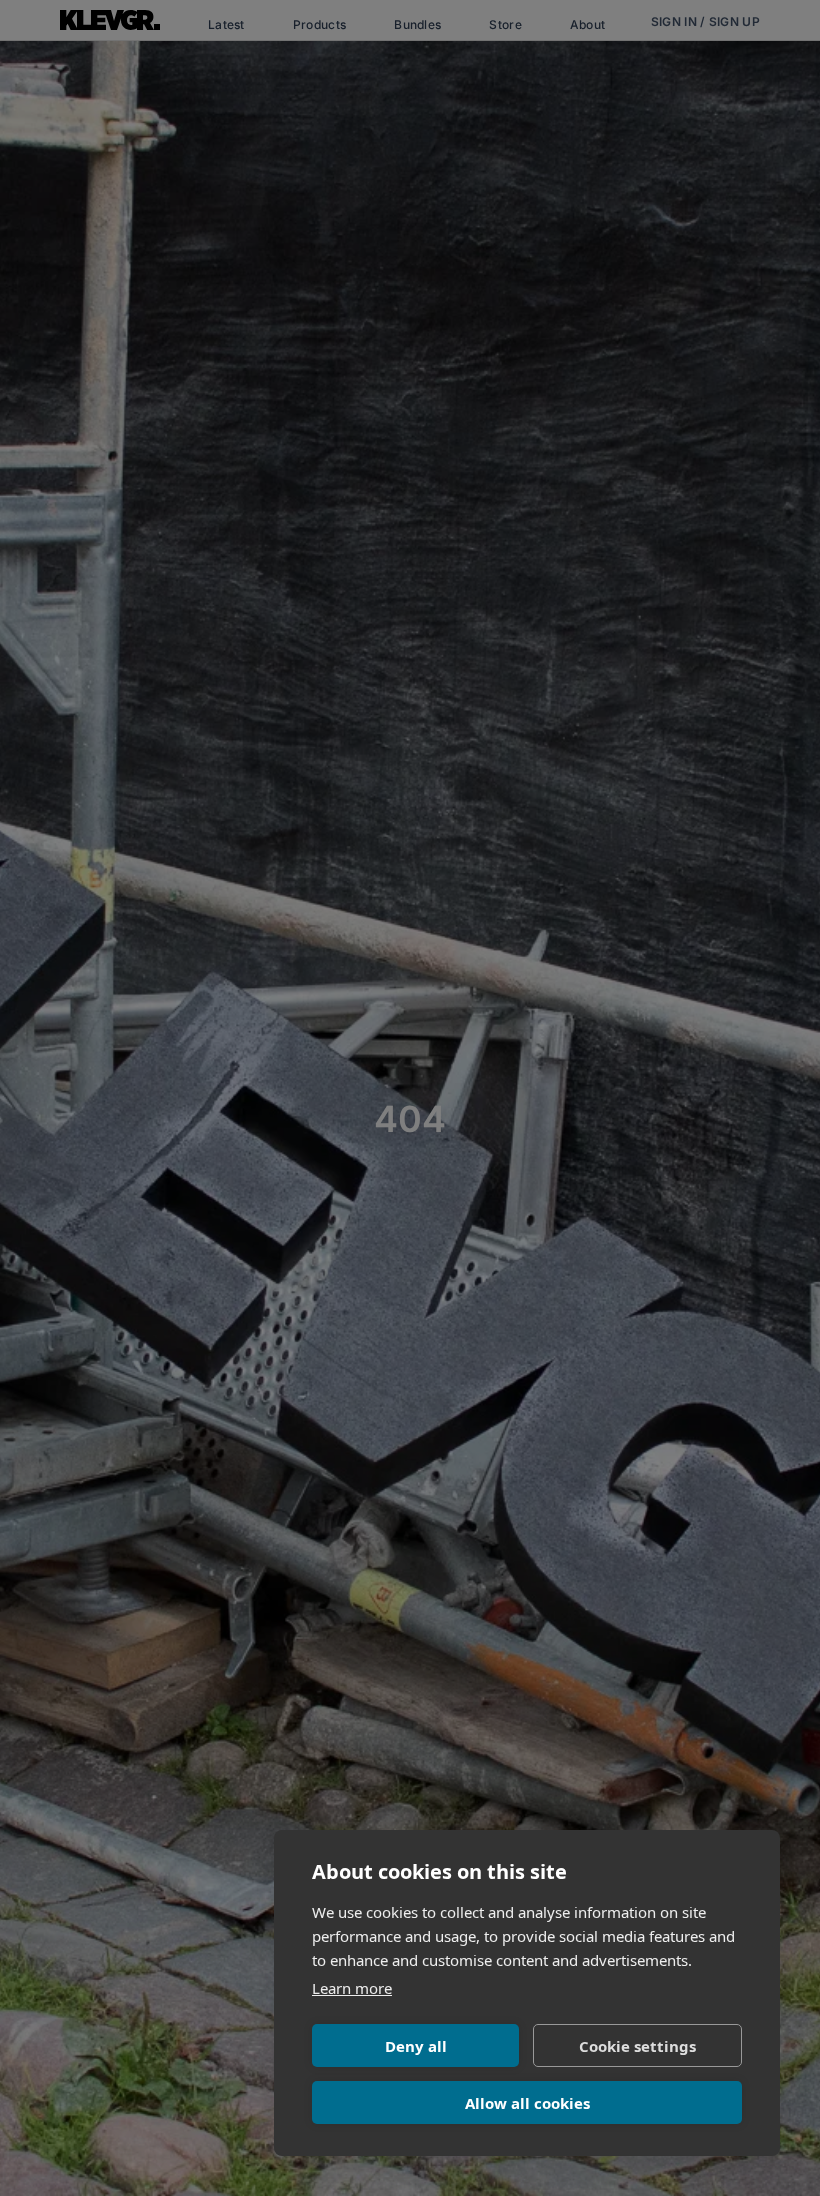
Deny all (416, 2046)
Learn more (352, 1988)
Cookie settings (637, 2046)
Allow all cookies (527, 2103)
